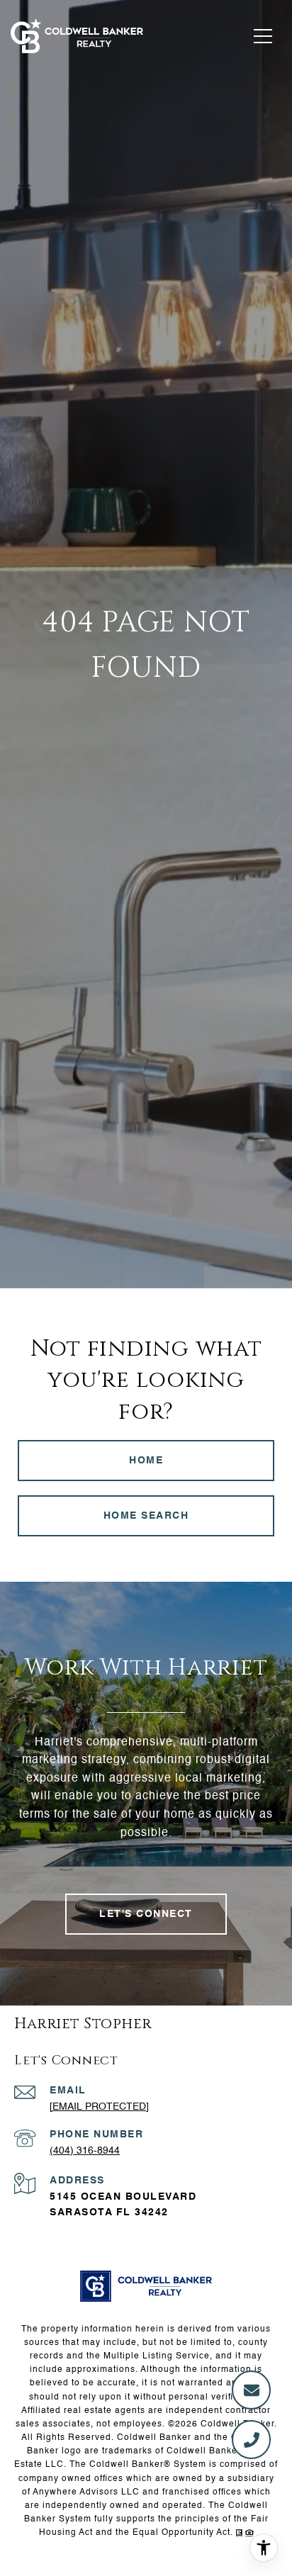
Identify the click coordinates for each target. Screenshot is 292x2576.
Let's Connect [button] (146, 1914)
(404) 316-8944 (85, 2151)
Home (146, 1461)
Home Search (146, 1516)
